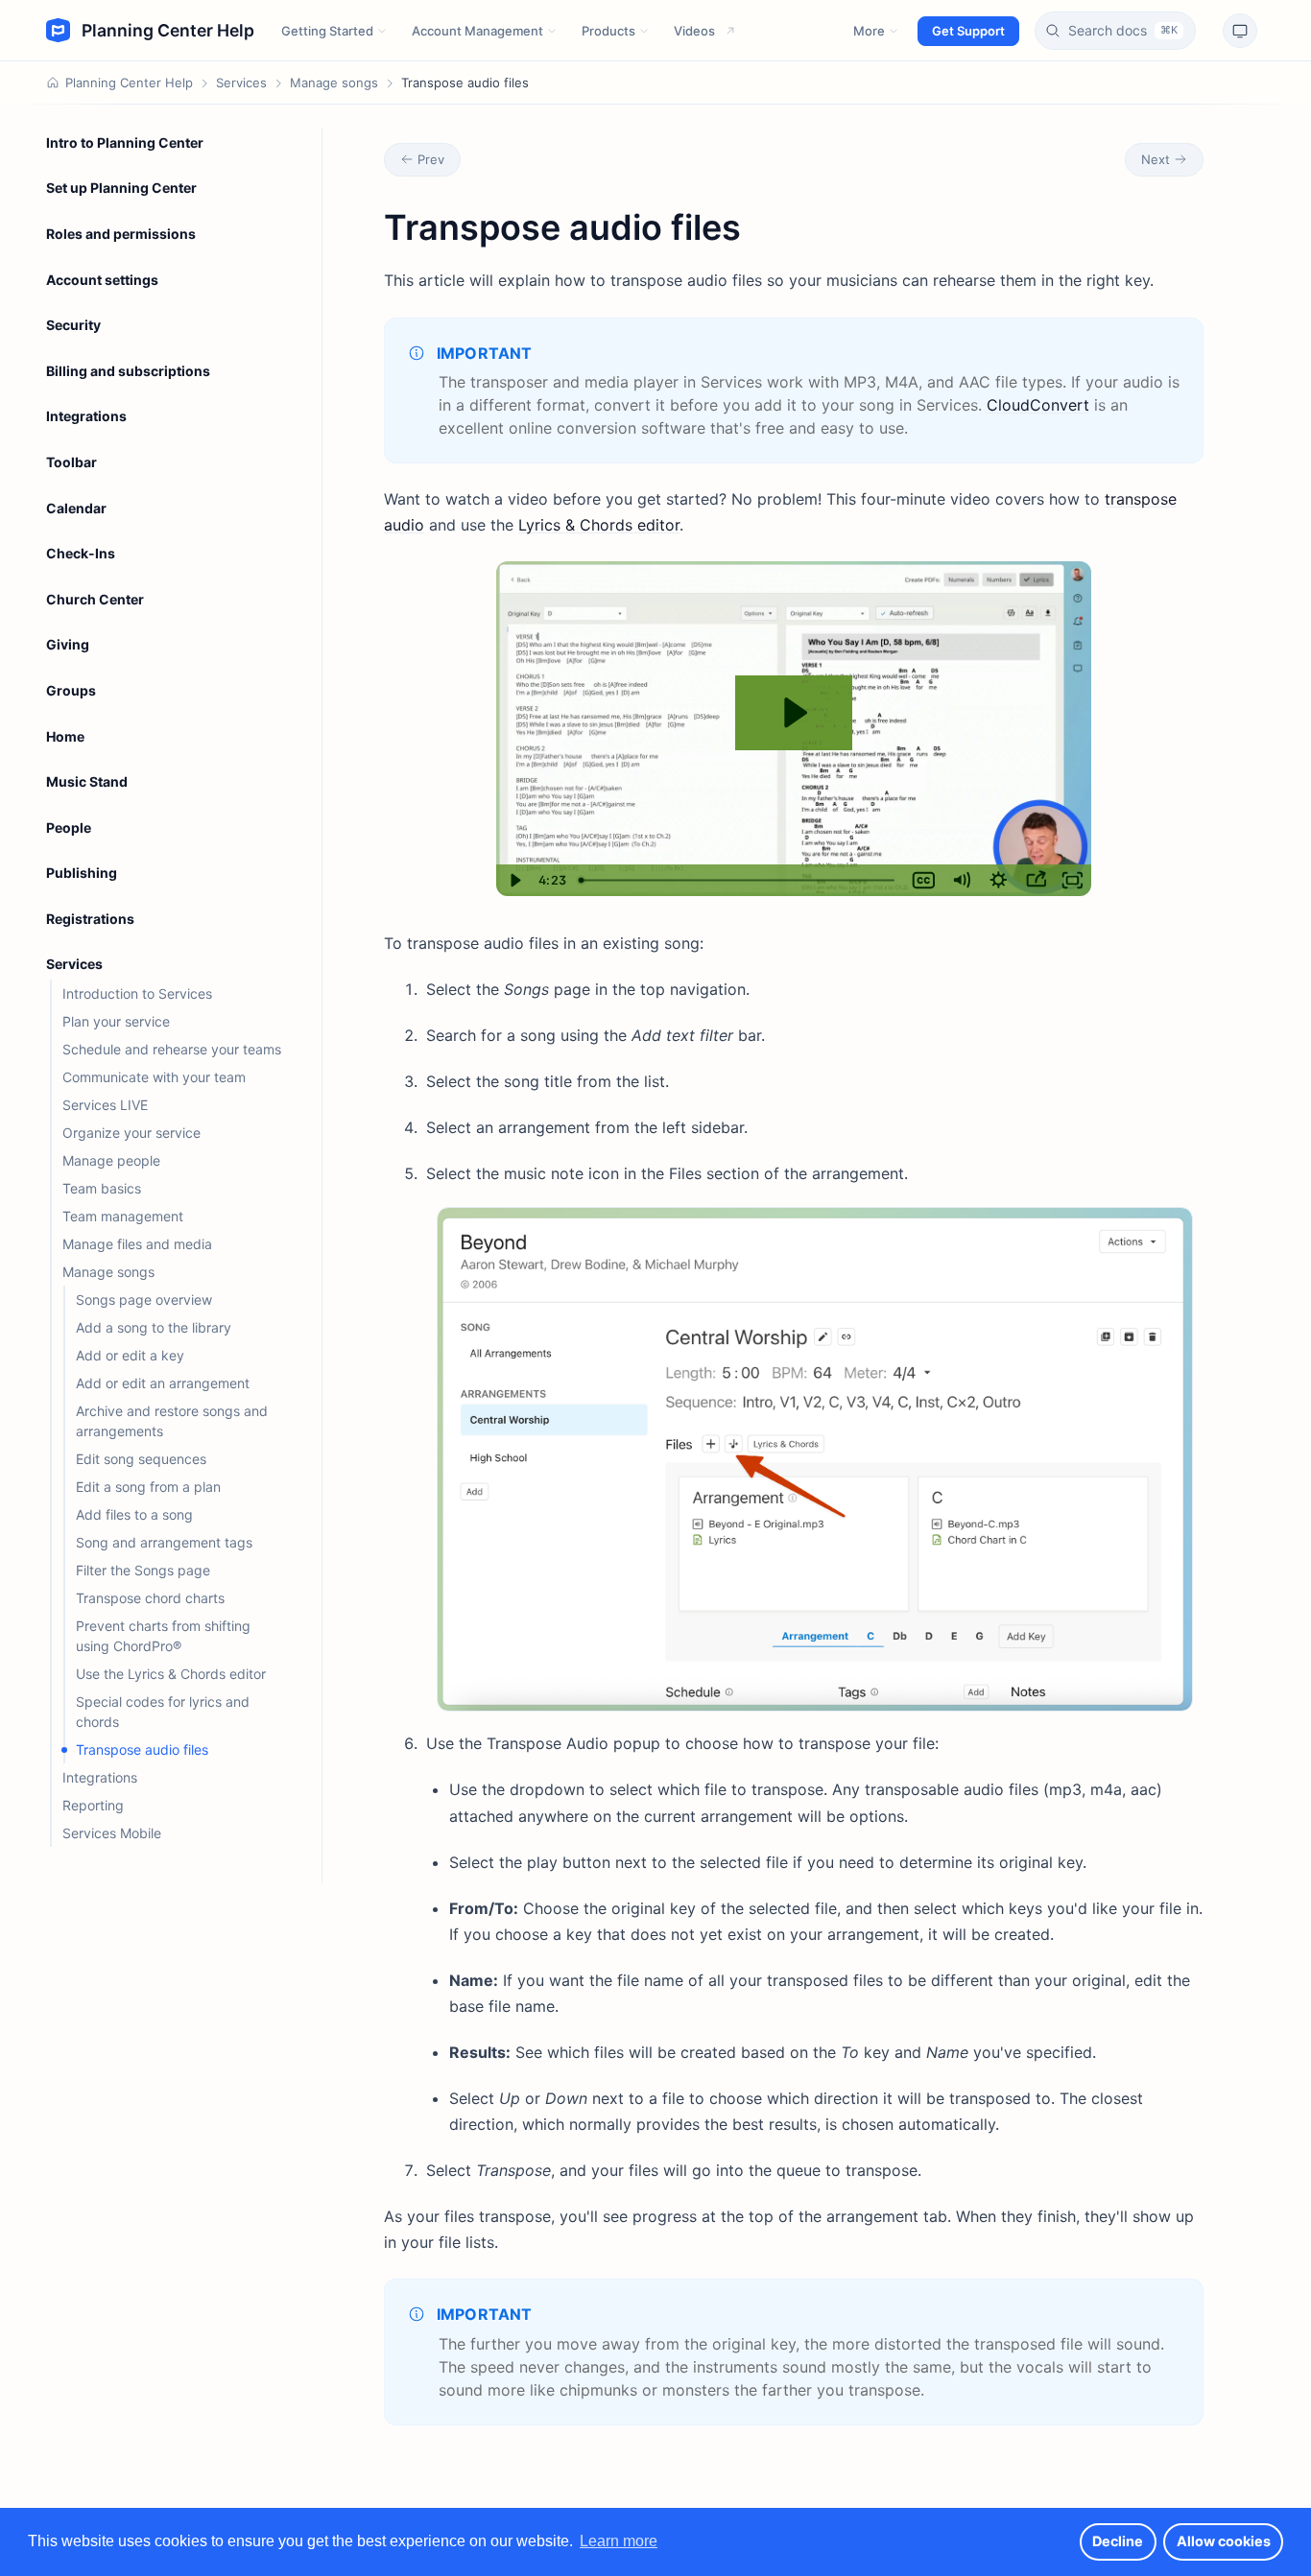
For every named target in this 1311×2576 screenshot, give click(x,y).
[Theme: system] (1240, 31)
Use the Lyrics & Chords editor (171, 1674)
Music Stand (87, 781)
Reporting (93, 1805)
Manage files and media (137, 1244)
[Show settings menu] (999, 880)
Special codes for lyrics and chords (163, 1712)
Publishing (82, 873)
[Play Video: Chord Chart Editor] (793, 713)
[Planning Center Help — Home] (150, 31)
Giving (68, 644)
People (69, 827)
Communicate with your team (154, 1077)
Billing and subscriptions (128, 371)
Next (1156, 159)
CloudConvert (1038, 405)
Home (65, 736)
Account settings (102, 280)
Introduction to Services (137, 993)
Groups (71, 690)
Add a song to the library (154, 1327)
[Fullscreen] (1073, 880)
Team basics (102, 1188)
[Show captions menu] (924, 880)
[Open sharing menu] (1036, 880)
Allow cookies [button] (1224, 2541)
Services (241, 83)
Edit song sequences (141, 1459)
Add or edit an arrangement (165, 1383)
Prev (431, 159)
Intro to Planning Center (125, 142)
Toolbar (72, 462)
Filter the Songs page (143, 1570)
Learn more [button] (619, 2541)
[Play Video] (515, 880)
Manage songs (334, 83)
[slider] (738, 880)
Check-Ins (81, 553)
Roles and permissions (121, 234)
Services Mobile (112, 1833)
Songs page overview (144, 1300)
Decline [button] (1118, 2541)
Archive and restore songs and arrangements (172, 1421)
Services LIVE (105, 1105)
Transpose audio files (142, 1749)
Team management (123, 1216)
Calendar (76, 508)
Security (73, 325)
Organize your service (131, 1133)
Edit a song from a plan (148, 1487)
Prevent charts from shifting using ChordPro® (163, 1636)
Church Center (95, 599)
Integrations (86, 416)
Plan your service (116, 1021)
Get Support (968, 31)
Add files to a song (134, 1514)
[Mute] (961, 880)
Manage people (111, 1160)
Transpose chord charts (150, 1598)
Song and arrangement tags (164, 1542)
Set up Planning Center (121, 188)
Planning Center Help (129, 83)
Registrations (90, 919)
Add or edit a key (130, 1355)
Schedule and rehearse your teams (172, 1049)
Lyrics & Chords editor (599, 525)
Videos (694, 31)
